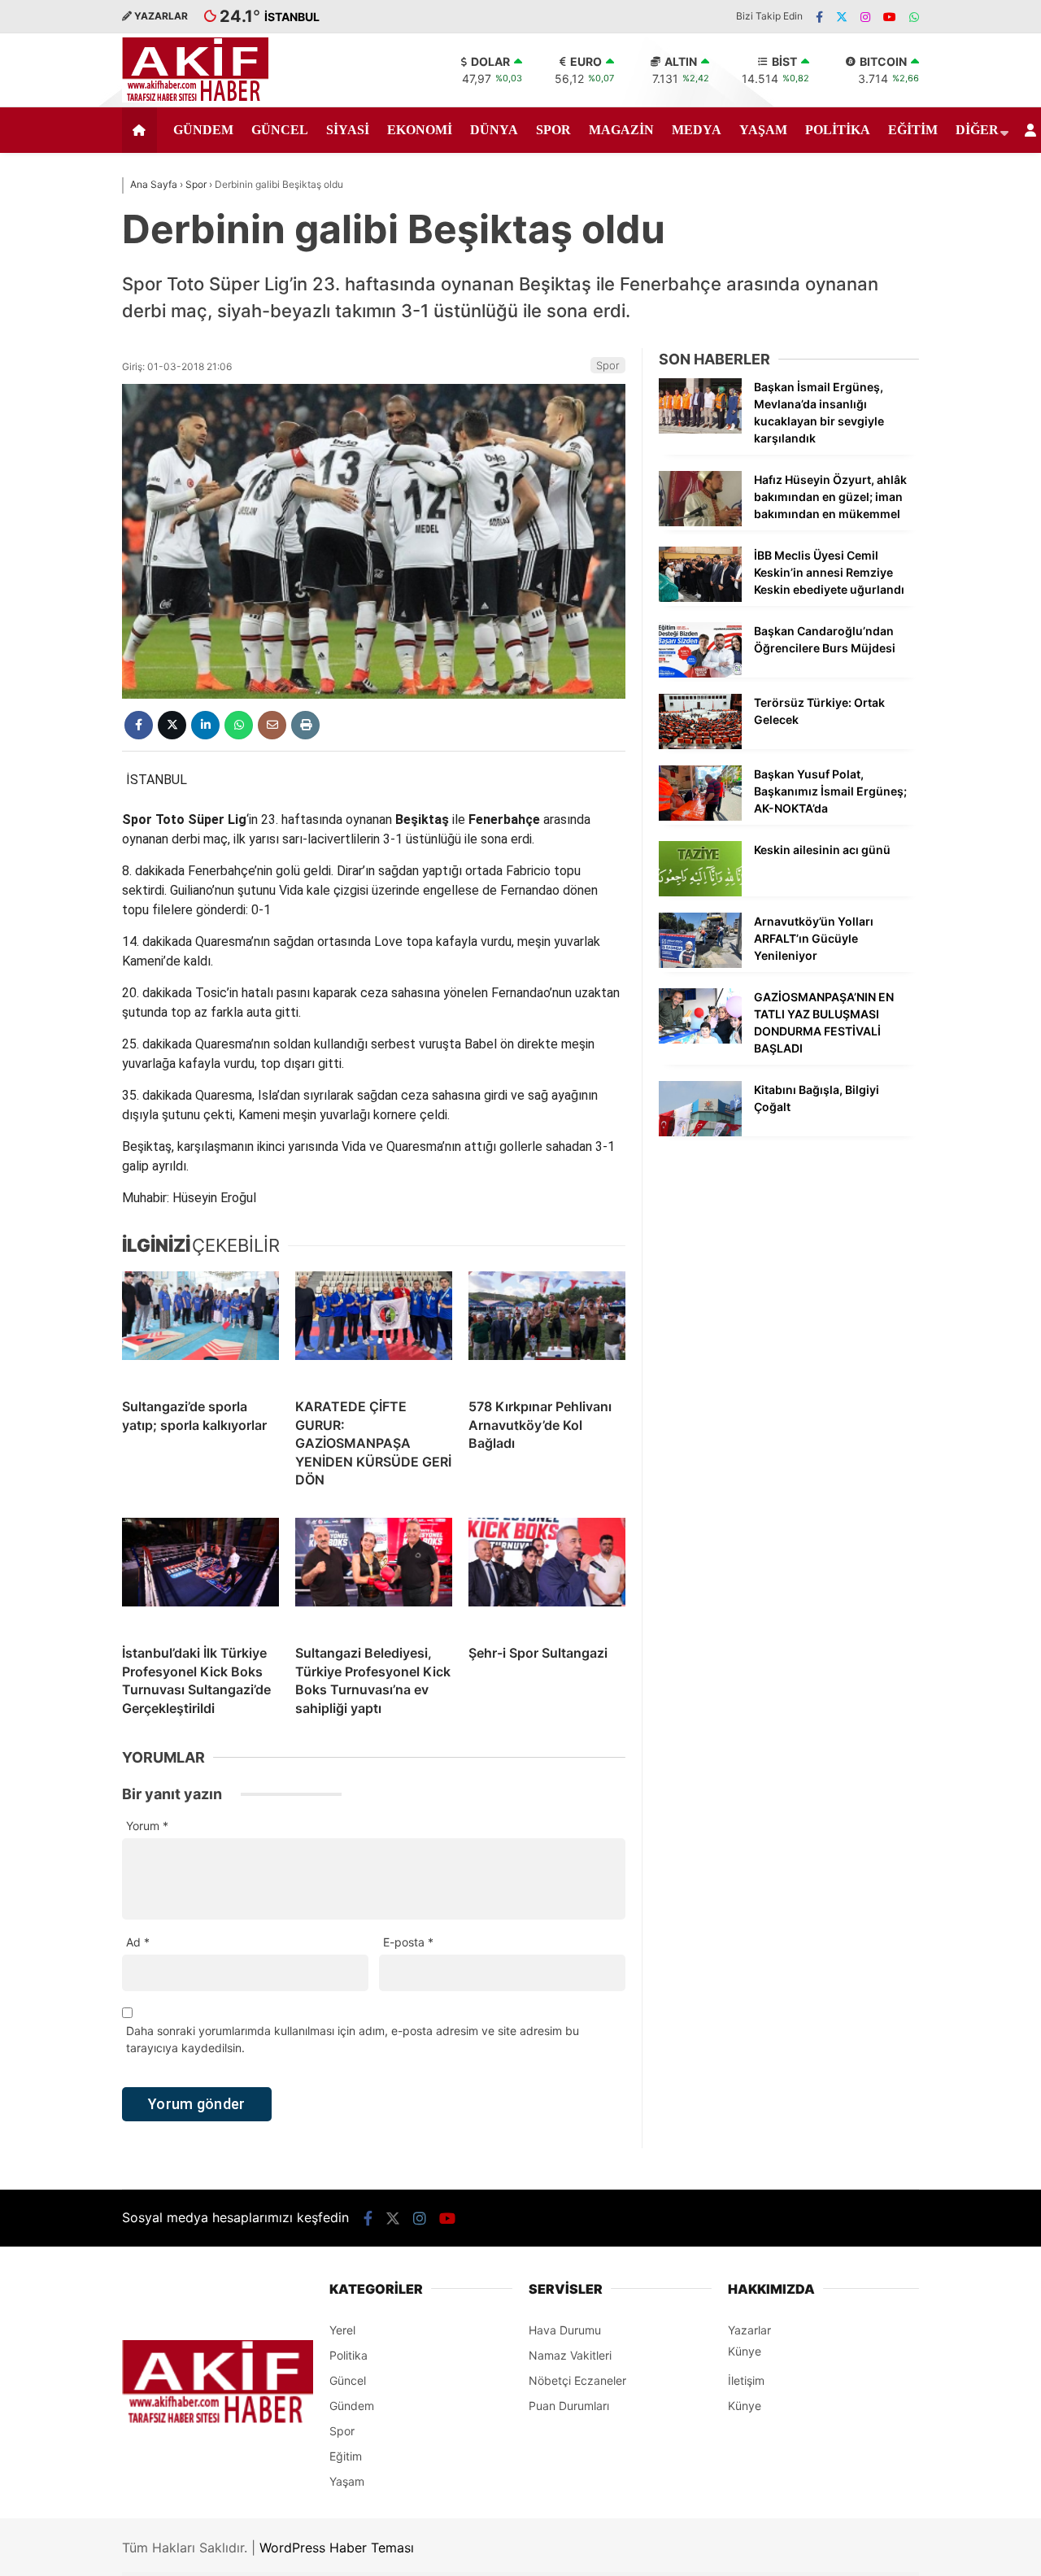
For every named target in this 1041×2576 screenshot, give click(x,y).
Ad (138, 1942)
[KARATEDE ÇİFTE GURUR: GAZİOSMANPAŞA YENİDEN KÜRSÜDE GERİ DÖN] (374, 1328)
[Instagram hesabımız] (865, 17)
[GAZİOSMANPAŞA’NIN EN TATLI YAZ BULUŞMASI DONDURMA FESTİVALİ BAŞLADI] (700, 1039)
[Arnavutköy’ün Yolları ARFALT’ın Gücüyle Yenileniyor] (700, 963)
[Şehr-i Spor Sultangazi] (547, 1575)
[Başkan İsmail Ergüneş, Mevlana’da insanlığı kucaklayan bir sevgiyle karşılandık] (700, 429)
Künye (745, 2351)
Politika (838, 130)
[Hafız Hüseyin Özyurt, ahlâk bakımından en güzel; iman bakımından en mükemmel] (700, 522)
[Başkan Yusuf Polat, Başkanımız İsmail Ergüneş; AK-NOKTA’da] (700, 816)
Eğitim (913, 130)
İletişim (746, 2380)
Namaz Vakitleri (570, 2355)
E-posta (408, 1942)
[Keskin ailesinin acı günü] (700, 892)
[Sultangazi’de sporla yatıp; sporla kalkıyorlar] (200, 1328)
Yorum (147, 1826)
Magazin (621, 130)
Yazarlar (749, 2330)
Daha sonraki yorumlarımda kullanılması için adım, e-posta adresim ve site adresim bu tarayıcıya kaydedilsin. (353, 2039)
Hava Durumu (565, 2330)
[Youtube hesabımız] (890, 17)
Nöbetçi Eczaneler (577, 2380)
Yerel (342, 2330)
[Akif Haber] (195, 98)
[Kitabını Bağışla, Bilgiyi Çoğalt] (700, 1132)
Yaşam (763, 130)
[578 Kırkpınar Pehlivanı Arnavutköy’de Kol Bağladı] (547, 1328)
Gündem (203, 130)
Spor (553, 130)
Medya (697, 130)
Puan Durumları (569, 2406)
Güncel (280, 130)
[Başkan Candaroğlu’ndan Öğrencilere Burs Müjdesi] (700, 673)
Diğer (977, 130)
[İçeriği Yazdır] (305, 725)
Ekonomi (420, 130)
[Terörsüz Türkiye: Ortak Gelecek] (700, 745)
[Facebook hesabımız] (819, 17)
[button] (142, 130)
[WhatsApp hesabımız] (914, 17)
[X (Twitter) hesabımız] (842, 17)
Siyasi (348, 130)
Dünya (494, 130)
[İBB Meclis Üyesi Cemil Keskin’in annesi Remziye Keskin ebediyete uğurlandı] (700, 597)
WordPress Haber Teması (337, 2548)
